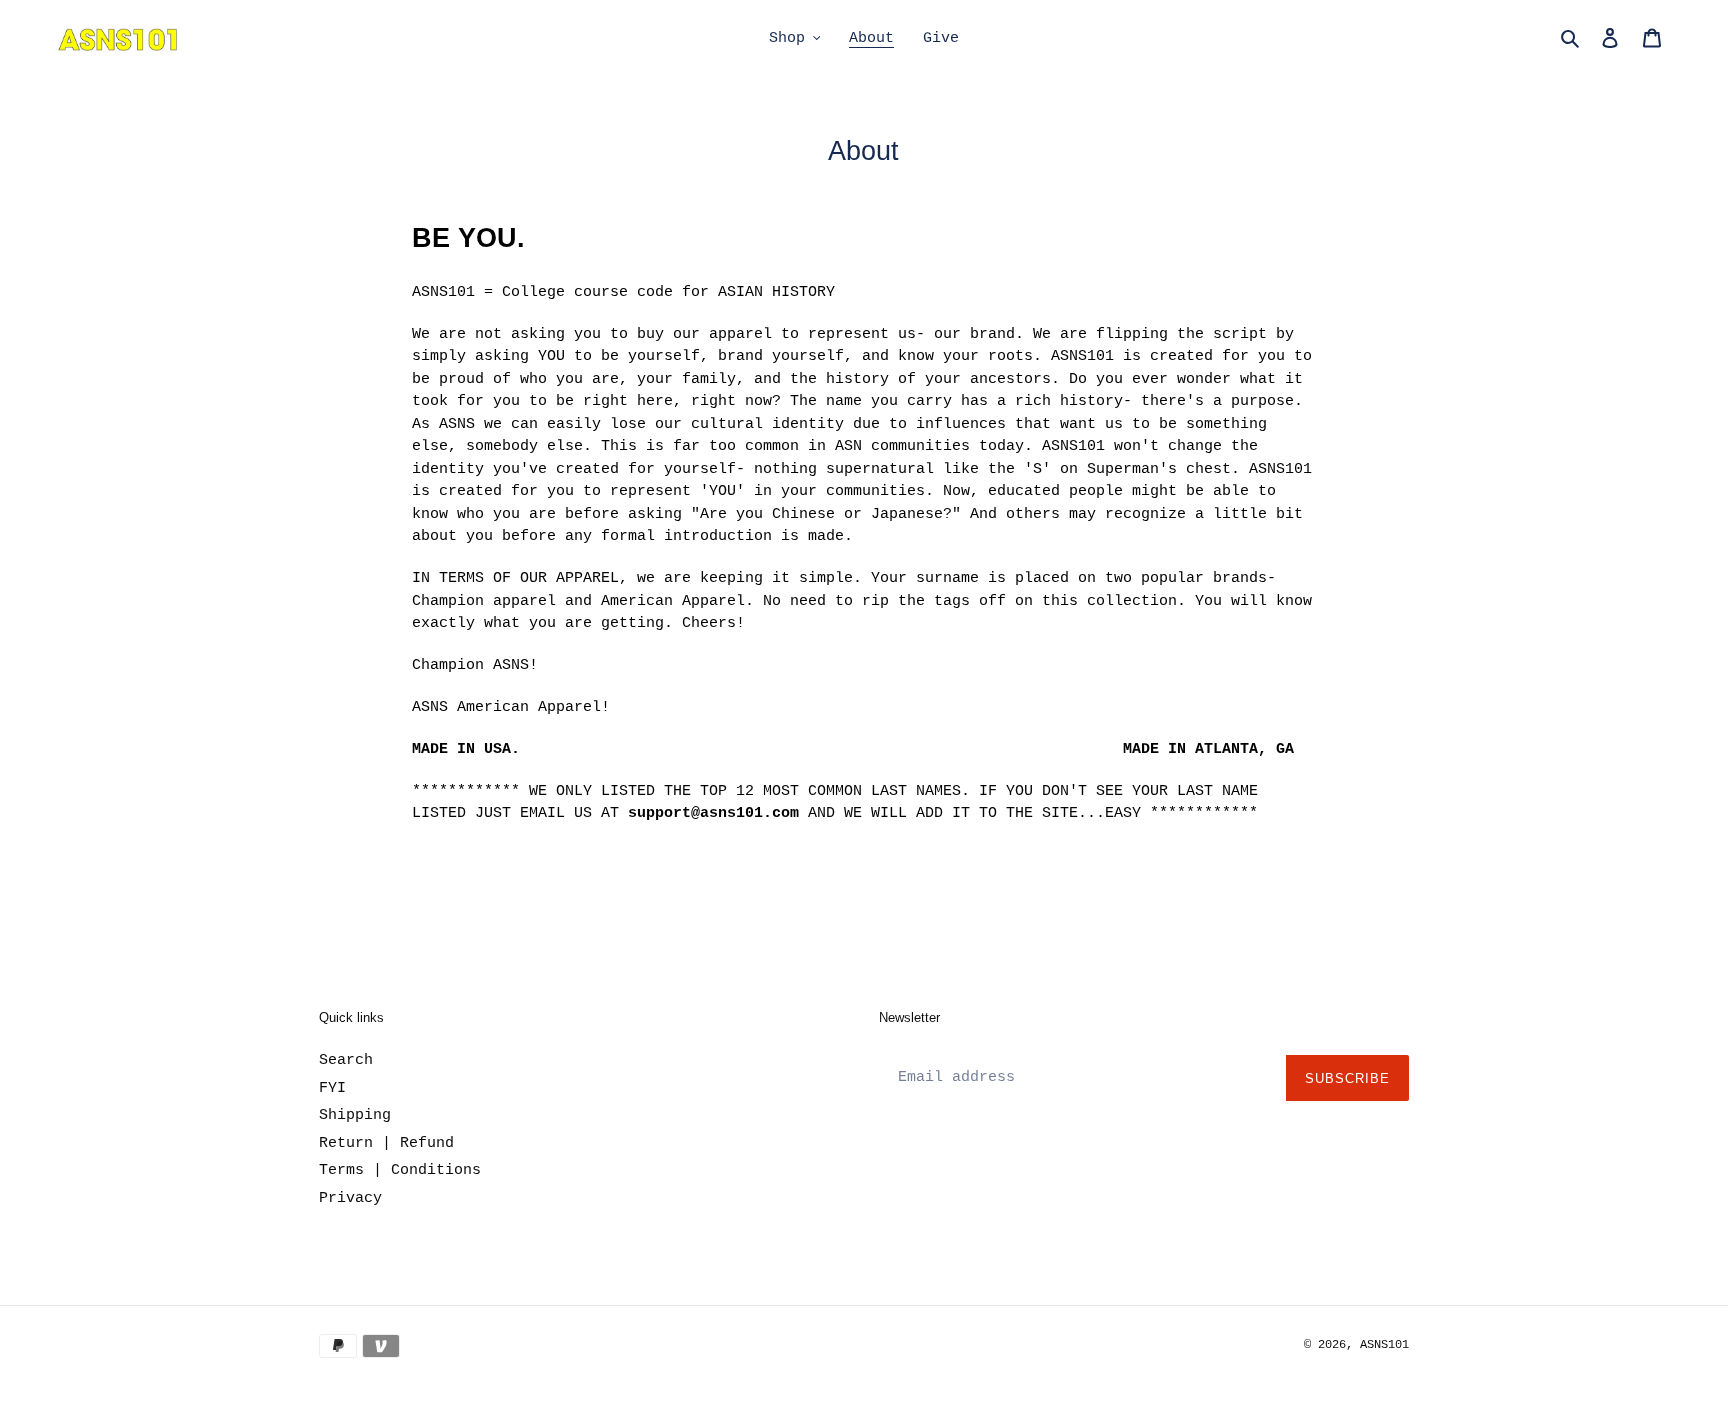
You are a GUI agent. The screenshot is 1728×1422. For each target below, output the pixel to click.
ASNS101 (1384, 1345)
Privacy (350, 1198)
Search (346, 1060)
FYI (332, 1088)
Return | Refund (386, 1143)
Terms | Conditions (400, 1170)
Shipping (355, 1115)
